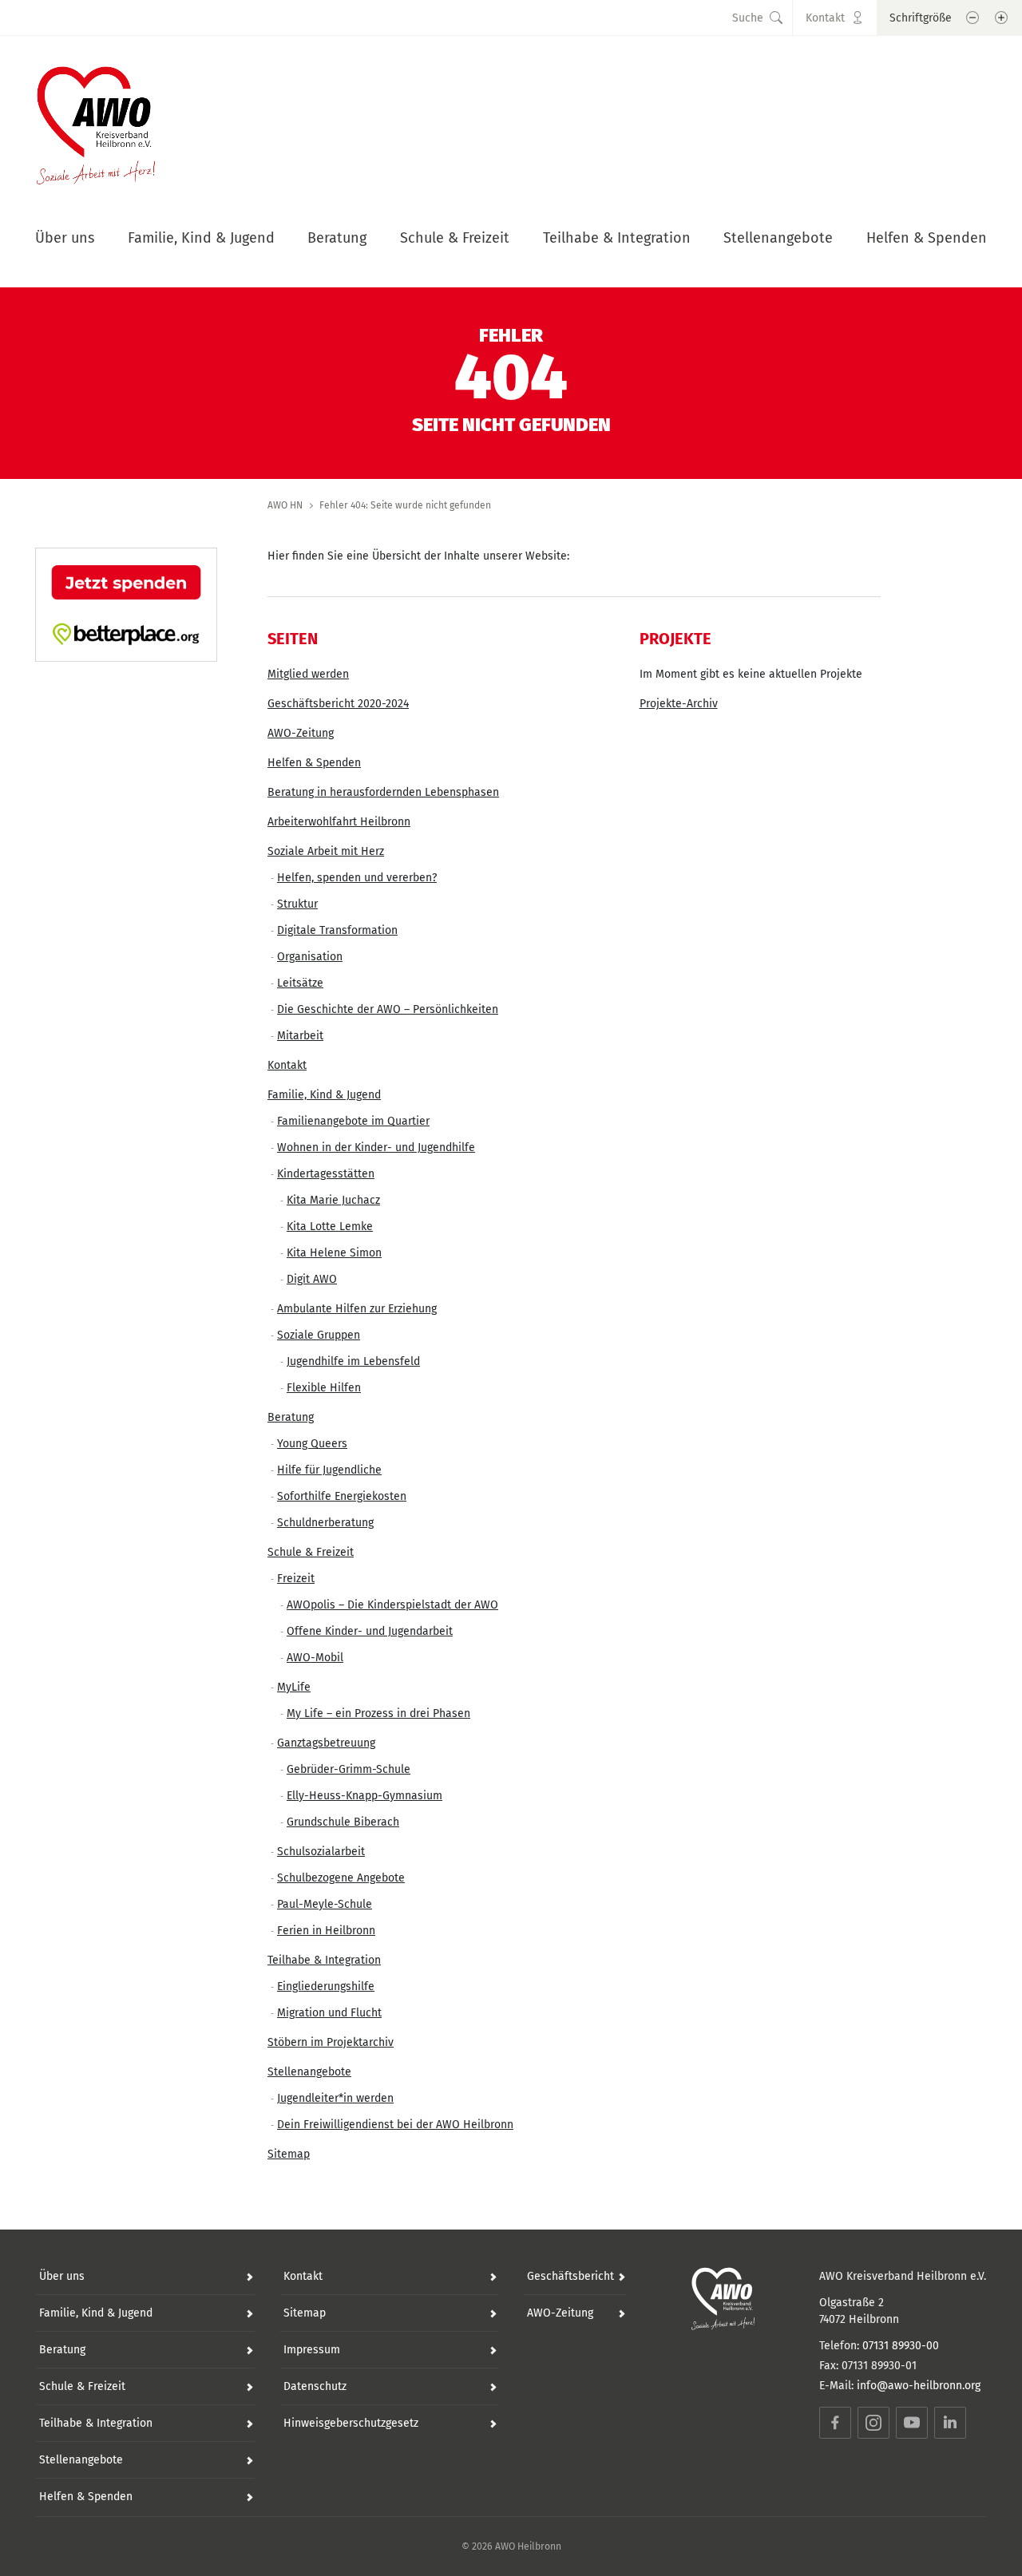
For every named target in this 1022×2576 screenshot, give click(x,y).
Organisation (310, 957)
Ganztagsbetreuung (326, 1743)
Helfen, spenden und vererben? (357, 878)
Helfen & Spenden (927, 238)
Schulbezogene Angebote (341, 1878)
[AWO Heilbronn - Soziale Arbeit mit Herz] (96, 121)
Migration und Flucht (329, 2013)
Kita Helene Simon (334, 1253)
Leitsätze (300, 983)
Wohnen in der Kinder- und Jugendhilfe (376, 1148)
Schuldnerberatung (325, 1523)
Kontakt (287, 1065)
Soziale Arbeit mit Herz (326, 851)
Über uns (65, 238)
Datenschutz (315, 2386)
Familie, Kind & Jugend (201, 238)
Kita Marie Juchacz (333, 1200)
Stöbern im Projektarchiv (331, 2042)
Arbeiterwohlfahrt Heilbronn (339, 822)
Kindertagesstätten (326, 1174)
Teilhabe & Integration (617, 238)
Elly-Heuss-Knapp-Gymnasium (364, 1796)
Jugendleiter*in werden (335, 2098)
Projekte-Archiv (679, 704)
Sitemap (289, 2154)
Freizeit (296, 1579)
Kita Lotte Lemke (330, 1227)
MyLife (294, 1687)
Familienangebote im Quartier (353, 1121)
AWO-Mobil (315, 1658)
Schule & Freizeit (455, 238)
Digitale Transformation (337, 930)
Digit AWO (312, 1279)
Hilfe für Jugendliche (329, 1470)
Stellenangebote (778, 238)
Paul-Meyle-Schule (325, 1904)
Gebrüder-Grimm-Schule (349, 1769)
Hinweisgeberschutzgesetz (351, 2423)
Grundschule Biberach (343, 1822)
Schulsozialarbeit (321, 1852)
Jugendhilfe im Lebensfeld (353, 1361)
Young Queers (312, 1444)
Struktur (297, 904)
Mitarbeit (300, 1036)
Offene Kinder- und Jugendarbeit (370, 1631)
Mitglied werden (308, 674)
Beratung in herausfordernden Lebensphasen (383, 792)
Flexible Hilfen (324, 1388)
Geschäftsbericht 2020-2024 (338, 704)
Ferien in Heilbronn (326, 1931)
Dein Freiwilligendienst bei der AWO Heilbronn (395, 2125)
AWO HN (285, 505)
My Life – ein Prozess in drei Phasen (378, 1713)
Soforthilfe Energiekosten (342, 1496)
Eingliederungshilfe (326, 1986)
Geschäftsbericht (570, 2276)
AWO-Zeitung (301, 733)
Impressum (312, 2350)
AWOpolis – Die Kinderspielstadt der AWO (392, 1605)
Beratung (337, 238)
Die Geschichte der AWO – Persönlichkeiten (388, 1009)
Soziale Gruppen (319, 1335)
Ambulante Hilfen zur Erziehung (357, 1309)
